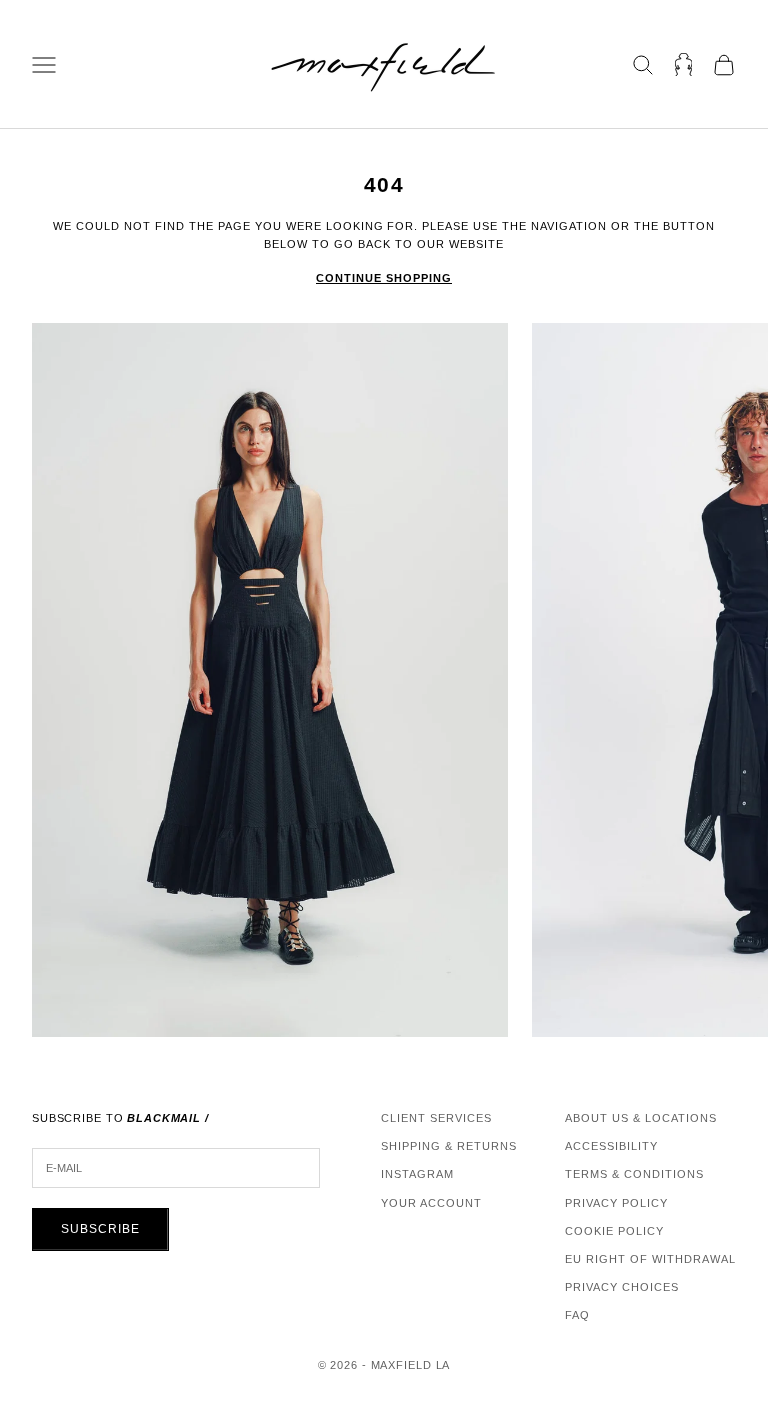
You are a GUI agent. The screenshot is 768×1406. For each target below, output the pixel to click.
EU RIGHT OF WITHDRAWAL (650, 1259)
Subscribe (100, 1229)
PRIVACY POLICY (616, 1203)
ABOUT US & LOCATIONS (641, 1118)
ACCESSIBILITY (611, 1146)
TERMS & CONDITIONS (634, 1174)
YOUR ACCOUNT (431, 1203)
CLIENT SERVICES (436, 1118)
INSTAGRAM (417, 1174)
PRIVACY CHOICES (622, 1287)
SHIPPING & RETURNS (449, 1146)
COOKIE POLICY (614, 1231)
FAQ (577, 1315)
